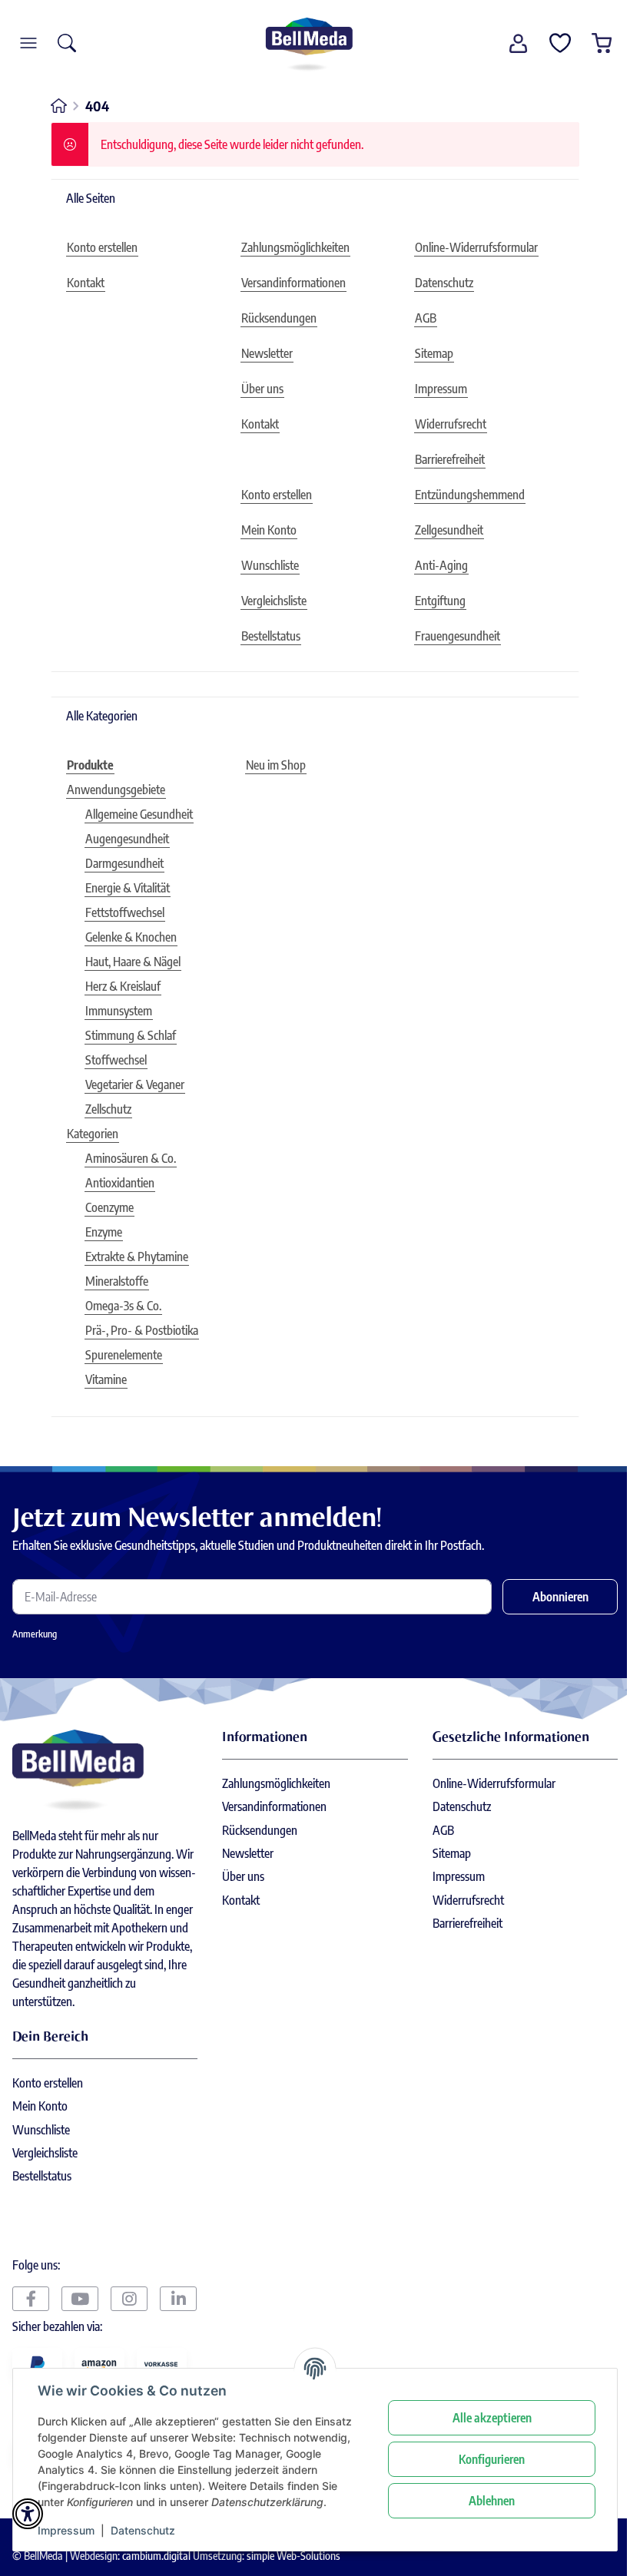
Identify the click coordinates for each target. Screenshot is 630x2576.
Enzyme (104, 1232)
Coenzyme (109, 1207)
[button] (519, 43)
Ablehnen (492, 2501)
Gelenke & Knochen (131, 937)
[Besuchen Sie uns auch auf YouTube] (80, 2299)
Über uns (243, 1876)
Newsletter (248, 1853)
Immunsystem (119, 1011)
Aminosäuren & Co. (131, 1158)
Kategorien (93, 1134)
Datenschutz (143, 2530)
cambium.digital (156, 2555)
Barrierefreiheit (468, 1923)
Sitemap (452, 1853)
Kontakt (241, 1900)
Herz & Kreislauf (123, 986)
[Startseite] (308, 43)
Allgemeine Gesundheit (139, 814)
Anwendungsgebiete (116, 790)
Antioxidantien (120, 1183)
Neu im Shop (276, 765)
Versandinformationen (274, 1806)
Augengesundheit (127, 839)
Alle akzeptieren (492, 2418)
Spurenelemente (124, 1355)
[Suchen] (67, 43)
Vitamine (106, 1379)
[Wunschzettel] (560, 43)
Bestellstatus (42, 2176)
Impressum (66, 2530)
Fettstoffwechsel (125, 912)
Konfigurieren (492, 2459)
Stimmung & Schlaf (131, 1035)
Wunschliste (41, 2130)
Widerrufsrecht (468, 1900)
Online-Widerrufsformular (494, 1783)
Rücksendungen (260, 1830)
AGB (443, 1830)
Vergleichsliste (45, 2153)
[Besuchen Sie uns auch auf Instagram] (129, 2299)
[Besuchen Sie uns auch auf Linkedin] (178, 2299)
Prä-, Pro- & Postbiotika (142, 1330)
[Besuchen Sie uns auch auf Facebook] (31, 2299)
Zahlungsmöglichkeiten (276, 1783)
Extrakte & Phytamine (137, 1257)
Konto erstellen (48, 2083)
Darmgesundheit (124, 863)
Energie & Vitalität (128, 888)
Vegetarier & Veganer (135, 1084)
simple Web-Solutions (293, 2555)
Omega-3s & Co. (123, 1306)
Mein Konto (40, 2106)
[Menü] (28, 43)
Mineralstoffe (117, 1281)
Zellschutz (108, 1109)
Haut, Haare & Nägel (133, 962)
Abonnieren (560, 1597)
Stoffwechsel (116, 1060)
